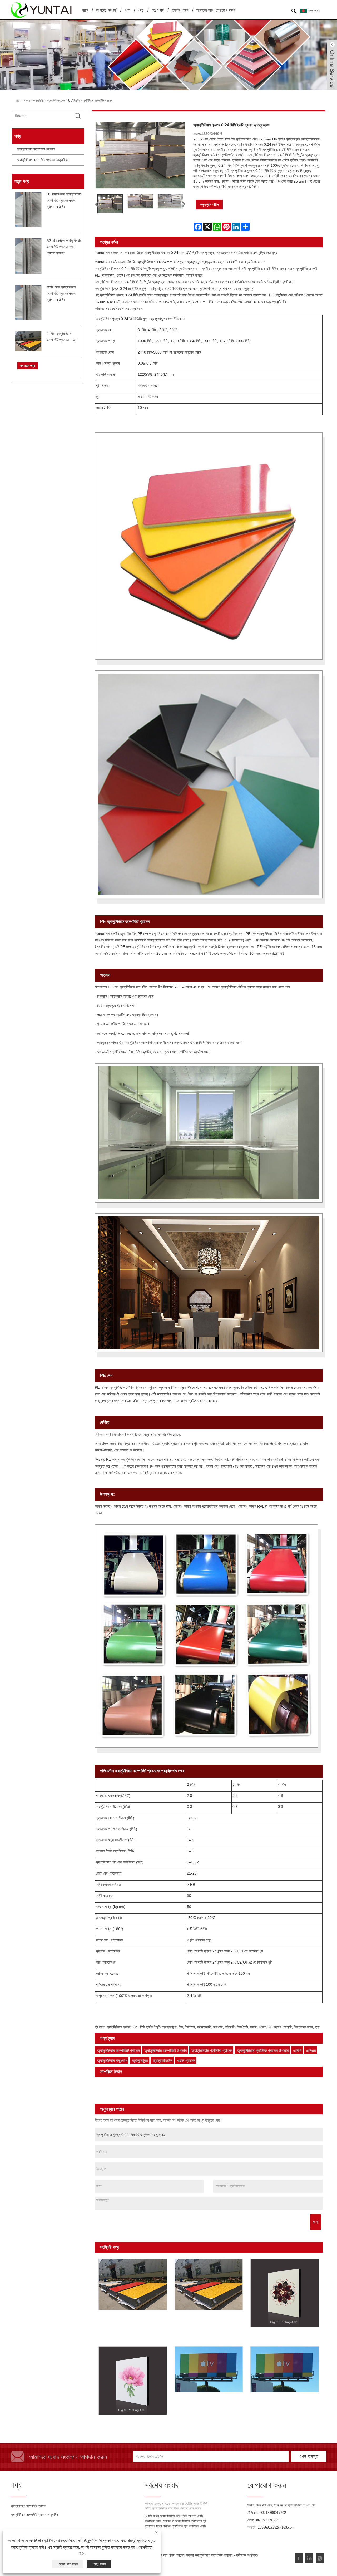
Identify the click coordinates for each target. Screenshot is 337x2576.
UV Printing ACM (267, 2402)
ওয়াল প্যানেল (186, 2061)
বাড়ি (85, 10)
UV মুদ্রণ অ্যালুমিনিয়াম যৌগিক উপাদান (125, 2424)
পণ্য (127, 10)
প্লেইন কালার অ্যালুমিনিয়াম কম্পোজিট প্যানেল (190, 2084)
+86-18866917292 (272, 2513)
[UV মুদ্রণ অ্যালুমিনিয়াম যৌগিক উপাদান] (133, 2381)
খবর (141, 10)
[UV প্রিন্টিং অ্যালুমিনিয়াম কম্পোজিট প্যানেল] (285, 2293)
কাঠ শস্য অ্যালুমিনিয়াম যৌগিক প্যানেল (123, 2091)
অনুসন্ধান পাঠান (209, 204)
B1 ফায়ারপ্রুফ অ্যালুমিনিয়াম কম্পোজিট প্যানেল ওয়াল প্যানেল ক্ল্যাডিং (64, 200)
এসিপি (297, 2051)
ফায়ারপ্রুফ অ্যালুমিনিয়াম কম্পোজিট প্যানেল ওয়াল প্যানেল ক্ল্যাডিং (61, 293)
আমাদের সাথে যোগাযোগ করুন (216, 10)
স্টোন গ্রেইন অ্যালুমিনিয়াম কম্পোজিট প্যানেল (183, 2091)
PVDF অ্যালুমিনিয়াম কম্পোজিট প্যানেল (125, 2098)
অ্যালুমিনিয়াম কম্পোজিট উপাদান (165, 2051)
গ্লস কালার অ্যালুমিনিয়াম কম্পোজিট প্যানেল (127, 2084)
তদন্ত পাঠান (180, 10)
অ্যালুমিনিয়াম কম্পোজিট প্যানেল (49, 101)
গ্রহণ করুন (99, 2564)
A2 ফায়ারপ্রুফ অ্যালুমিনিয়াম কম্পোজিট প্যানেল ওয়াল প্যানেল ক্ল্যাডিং (64, 247)
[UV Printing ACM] (285, 2369)
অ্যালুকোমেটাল (163, 2061)
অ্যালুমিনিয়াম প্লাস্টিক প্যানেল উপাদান (263, 2051)
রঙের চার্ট (158, 10)
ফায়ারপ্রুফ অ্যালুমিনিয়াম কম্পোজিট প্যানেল (246, 2091)
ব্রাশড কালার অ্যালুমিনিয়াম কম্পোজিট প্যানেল (255, 2084)
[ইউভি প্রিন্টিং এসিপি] (209, 2369)
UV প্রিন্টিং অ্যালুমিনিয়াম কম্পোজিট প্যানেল (90, 101)
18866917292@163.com (276, 2527)
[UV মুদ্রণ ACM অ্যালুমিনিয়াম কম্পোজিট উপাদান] (209, 2284)
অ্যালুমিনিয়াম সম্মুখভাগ (112, 2061)
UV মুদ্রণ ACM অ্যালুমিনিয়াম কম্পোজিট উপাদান (203, 2321)
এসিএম (311, 2051)
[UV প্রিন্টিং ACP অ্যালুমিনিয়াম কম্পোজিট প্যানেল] (133, 2284)
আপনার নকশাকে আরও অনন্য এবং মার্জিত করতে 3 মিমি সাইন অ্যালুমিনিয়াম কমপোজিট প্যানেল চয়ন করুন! (176, 2506)
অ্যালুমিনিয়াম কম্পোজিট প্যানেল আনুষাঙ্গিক (42, 160)
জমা (315, 2222)
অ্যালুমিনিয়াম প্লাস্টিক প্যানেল (212, 2051)
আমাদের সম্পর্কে (106, 10)
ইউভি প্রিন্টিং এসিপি (188, 2402)
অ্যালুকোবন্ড (140, 2061)
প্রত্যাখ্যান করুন (68, 2564)
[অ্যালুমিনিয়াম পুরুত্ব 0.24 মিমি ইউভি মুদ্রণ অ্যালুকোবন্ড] (110, 203)
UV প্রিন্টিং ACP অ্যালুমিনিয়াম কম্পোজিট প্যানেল (128, 2321)
